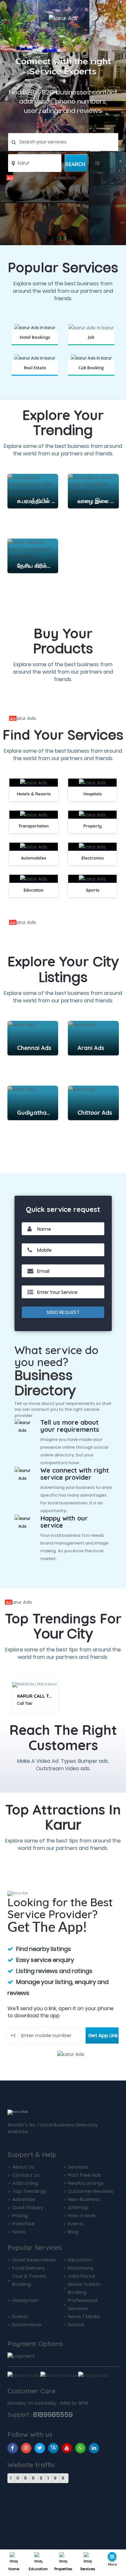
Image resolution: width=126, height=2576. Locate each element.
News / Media (84, 2316)
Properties (63, 2569)
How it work (82, 2215)
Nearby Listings (86, 2183)
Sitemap (78, 2207)
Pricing (20, 2215)
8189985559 (53, 2415)
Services (88, 2569)
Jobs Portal (81, 2276)
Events (76, 2223)
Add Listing (25, 2183)
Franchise (24, 2223)
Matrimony (81, 2268)
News (19, 2232)
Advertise (24, 2199)
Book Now (35, 345)
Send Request (63, 1312)
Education (38, 2569)
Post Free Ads (84, 2175)
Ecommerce (27, 2325)
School (76, 2325)
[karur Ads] (63, 178)
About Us (23, 2167)
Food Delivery (28, 2268)
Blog (73, 2232)
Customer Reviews (91, 2191)
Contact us (26, 2175)
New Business (84, 2199)
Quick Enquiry (28, 2207)
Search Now (91, 345)
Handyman (25, 2300)
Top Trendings (29, 2191)
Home (14, 2569)
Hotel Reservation (34, 2260)
